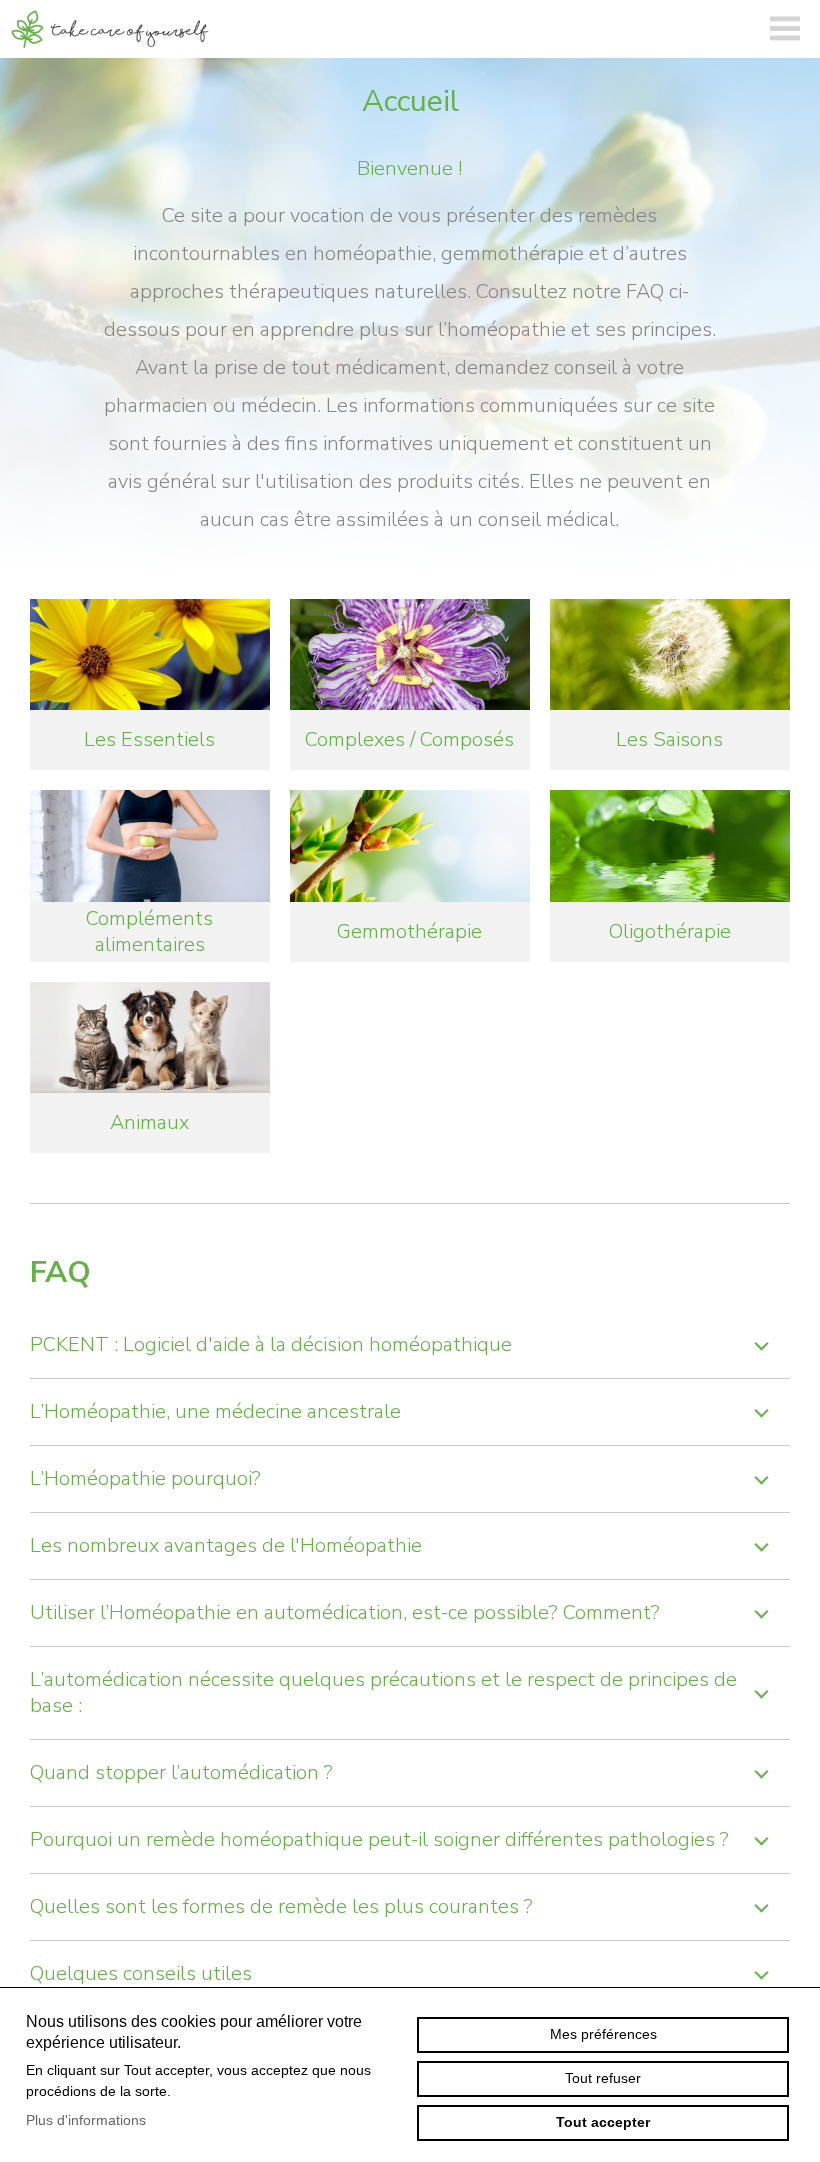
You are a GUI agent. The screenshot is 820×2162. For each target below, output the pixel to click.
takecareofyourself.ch (110, 29)
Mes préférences (603, 2034)
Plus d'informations (86, 2120)
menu (785, 29)
